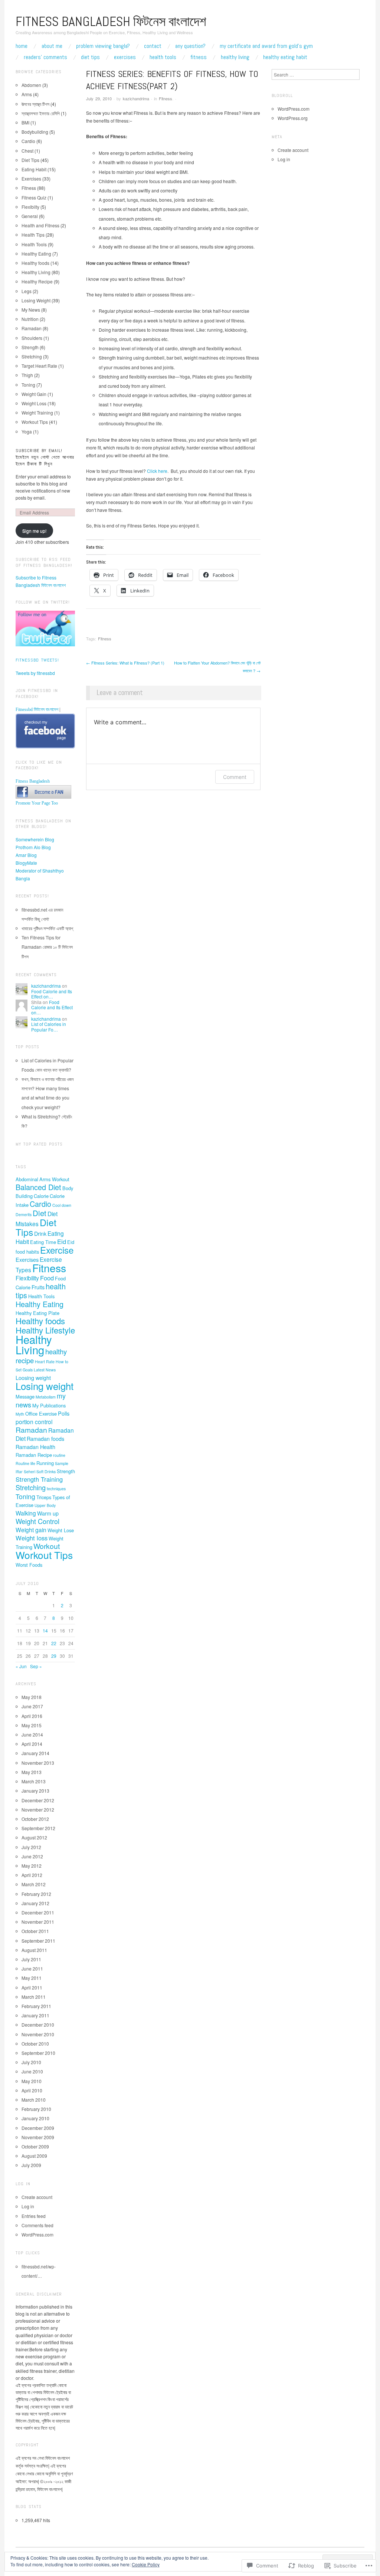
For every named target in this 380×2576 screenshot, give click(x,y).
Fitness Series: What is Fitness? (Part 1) (125, 663)
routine (59, 1455)
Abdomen (31, 85)
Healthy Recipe (37, 281)
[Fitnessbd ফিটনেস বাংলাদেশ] (45, 731)
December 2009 (38, 2128)
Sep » (36, 1666)
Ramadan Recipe (34, 1455)
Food (47, 1278)
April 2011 (32, 1987)
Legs (27, 291)
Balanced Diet (38, 1187)
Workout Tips (35, 422)
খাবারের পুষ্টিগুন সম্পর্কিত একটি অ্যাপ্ (47, 928)
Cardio (28, 141)
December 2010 (38, 2025)
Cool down (62, 1205)
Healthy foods (35, 263)
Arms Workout (54, 1179)
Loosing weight (33, 1378)
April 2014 (32, 1744)
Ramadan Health (35, 1447)
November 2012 (38, 1810)
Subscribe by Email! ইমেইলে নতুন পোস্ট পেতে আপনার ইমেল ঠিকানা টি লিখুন (45, 457)
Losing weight (45, 1386)
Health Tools (163, 57)
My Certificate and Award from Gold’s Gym (266, 46)
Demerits (24, 1214)
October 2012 (35, 1819)
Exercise (57, 1250)
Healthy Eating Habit (285, 57)
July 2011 (31, 1959)
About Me (52, 46)
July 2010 (31, 2062)
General (30, 216)
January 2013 (35, 1791)
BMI (25, 122)
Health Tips (33, 235)
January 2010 (35, 2118)
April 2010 (32, 2090)
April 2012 (32, 1875)
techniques (56, 1489)
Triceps (44, 1497)
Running (45, 1463)
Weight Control (37, 1521)
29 (54, 1656)
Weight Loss (34, 403)
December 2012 (38, 1800)
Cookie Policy (146, 2564)
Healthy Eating (36, 254)
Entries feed (34, 2216)
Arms (27, 94)
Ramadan (32, 328)
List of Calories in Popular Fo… (49, 1026)
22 (54, 1643)
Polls (64, 1413)
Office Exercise (41, 1414)
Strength (30, 347)
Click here (157, 471)
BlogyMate (26, 863)
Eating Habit (34, 169)
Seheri (30, 1471)
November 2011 (38, 1922)
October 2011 (35, 1931)
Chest (27, 151)
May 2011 (32, 1978)
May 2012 (32, 1866)
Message (25, 1396)
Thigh (27, 375)
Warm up (48, 1513)
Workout (47, 1546)
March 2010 (34, 2100)
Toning (28, 385)
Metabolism (46, 1397)
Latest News (45, 1370)
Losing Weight (36, 300)
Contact (153, 46)
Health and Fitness (40, 225)
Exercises (125, 57)
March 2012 (34, 1884)
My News (31, 310)
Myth (20, 1414)
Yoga (27, 431)
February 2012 (36, 1894)
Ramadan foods (45, 1438)
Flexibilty (30, 207)
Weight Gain (34, 394)
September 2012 (38, 1828)
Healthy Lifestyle (45, 1330)
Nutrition (30, 319)
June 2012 (32, 1856)
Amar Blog (26, 855)
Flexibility (27, 1278)
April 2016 (32, 1716)
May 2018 (32, 1697)
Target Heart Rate (39, 366)
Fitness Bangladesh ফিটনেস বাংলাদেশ (111, 22)
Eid (62, 1241)
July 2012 (31, 1847)
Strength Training (39, 1479)
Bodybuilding (35, 132)
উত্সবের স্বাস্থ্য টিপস (35, 104)
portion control (34, 1422)
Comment (235, 777)
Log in (28, 2206)
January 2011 (35, 2015)
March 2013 (34, 1781)
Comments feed (37, 2225)
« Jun (21, 1666)
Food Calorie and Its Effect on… (52, 994)
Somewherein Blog (35, 839)
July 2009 (31, 2165)
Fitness (199, 57)
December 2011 (38, 1912)
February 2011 (36, 2006)
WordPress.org (293, 118)
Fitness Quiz (34, 197)
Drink (40, 1233)
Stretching (32, 356)
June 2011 (32, 1968)
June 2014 (32, 1734)
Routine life (25, 1463)
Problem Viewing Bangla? (103, 46)
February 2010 (36, 2109)
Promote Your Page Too (37, 803)
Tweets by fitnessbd (35, 673)
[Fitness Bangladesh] (43, 791)
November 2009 (38, 2137)
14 (45, 1630)
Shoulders (32, 338)
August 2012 (34, 1837)
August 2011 (34, 1950)
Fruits (38, 1287)
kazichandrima (136, 98)
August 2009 (34, 2156)
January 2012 (35, 1903)
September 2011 (38, 1941)
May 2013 (32, 1772)
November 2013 (38, 1763)
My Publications (49, 1405)
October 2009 (35, 2146)
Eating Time (43, 1242)
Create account (37, 2197)
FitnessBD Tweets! (37, 660)
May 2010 (32, 2081)
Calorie (41, 1196)
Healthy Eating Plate (37, 1313)
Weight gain (31, 1530)
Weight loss (32, 1538)
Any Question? (190, 46)
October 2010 (35, 2044)
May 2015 (32, 1725)
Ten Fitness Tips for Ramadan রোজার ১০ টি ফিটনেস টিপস (47, 947)
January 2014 (35, 1753)
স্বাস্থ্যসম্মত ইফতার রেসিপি (41, 113)
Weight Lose (61, 1530)
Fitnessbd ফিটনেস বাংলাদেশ (37, 709)
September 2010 (38, 2053)
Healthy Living (235, 57)
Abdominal (27, 1179)
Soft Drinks (46, 1471)
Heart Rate (45, 1362)
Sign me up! (34, 531)
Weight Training (37, 412)
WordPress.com (37, 2234)
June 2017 (32, 1706)
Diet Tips (90, 57)
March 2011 (34, 1997)
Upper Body (45, 1505)
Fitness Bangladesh (33, 781)
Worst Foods (29, 1565)
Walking (26, 1513)
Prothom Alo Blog (33, 847)
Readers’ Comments (45, 57)
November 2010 (38, 2034)
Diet (40, 1213)
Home (22, 46)
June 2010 (32, 2071)
